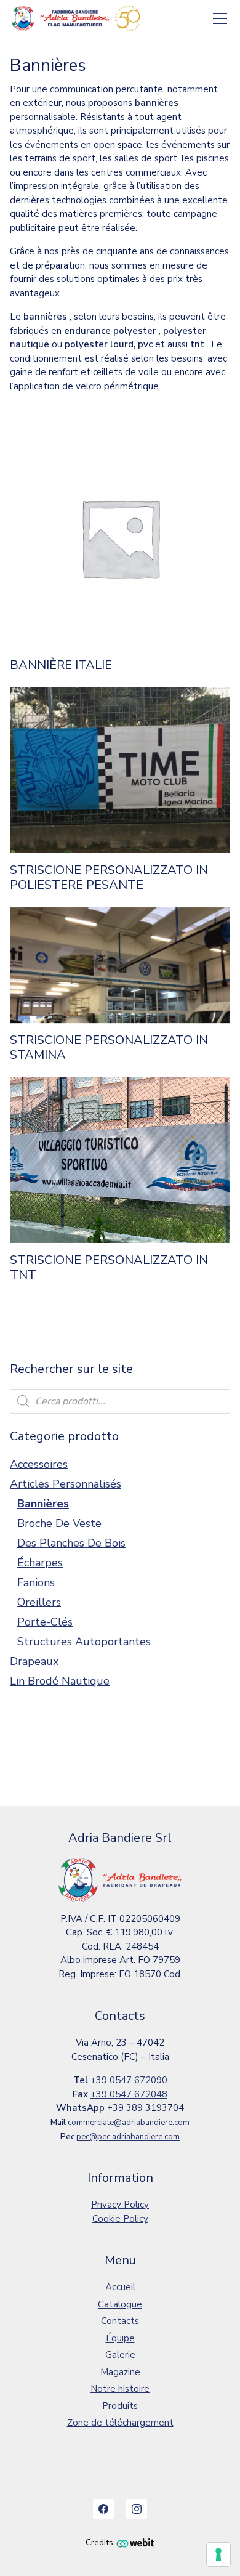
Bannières (43, 1504)
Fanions (36, 1582)
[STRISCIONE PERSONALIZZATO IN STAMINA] (120, 965)
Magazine (120, 2372)
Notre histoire (120, 2389)
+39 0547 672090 (129, 2080)
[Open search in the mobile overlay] (120, 1401)
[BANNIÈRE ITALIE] (120, 538)
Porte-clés (45, 1622)
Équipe (120, 2338)
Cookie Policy (120, 2219)
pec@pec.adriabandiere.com (128, 2137)
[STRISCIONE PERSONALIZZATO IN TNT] (120, 1160)
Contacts (120, 2321)
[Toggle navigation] (220, 19)
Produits (120, 2406)
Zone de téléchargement (120, 2423)
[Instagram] (137, 2509)
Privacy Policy (120, 2205)
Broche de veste (59, 1523)
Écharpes (40, 1563)
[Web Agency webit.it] (135, 2542)
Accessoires (39, 1464)
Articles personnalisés (66, 1484)
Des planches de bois (71, 1543)
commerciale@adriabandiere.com (129, 2123)
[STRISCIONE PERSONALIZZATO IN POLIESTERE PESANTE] (120, 770)
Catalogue (120, 2304)
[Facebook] (103, 2509)
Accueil (120, 2287)
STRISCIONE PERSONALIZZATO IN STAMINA (109, 1048)
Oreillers (39, 1602)
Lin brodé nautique (60, 1681)
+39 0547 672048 (129, 2094)
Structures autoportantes (84, 1642)
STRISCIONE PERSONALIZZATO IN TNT (109, 1268)
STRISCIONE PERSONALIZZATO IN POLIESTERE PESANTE (109, 878)
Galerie (120, 2355)
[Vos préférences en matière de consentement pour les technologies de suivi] (218, 2554)
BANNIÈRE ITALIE (61, 665)
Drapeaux (34, 1661)
